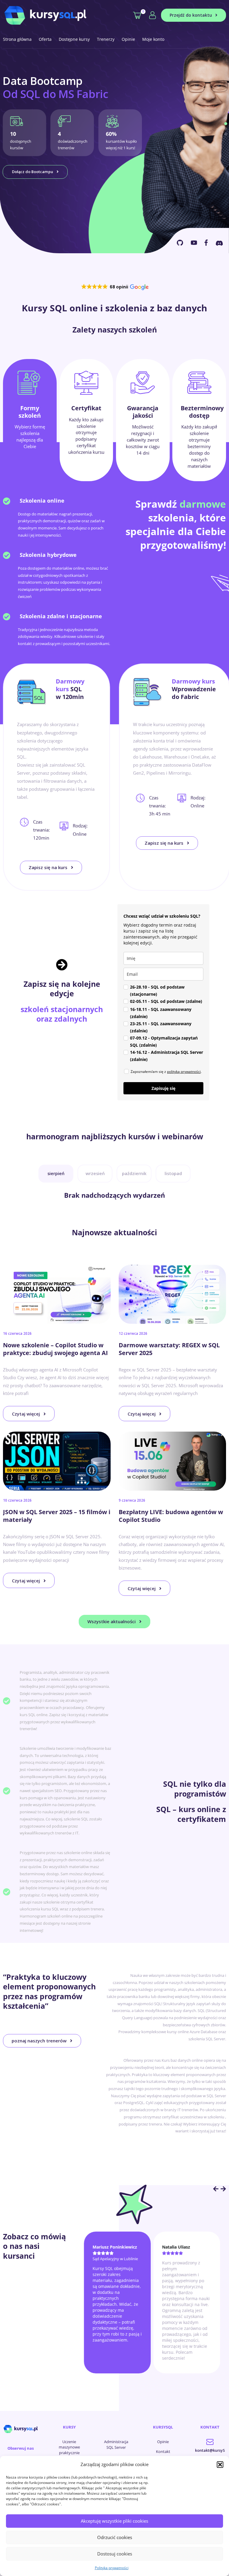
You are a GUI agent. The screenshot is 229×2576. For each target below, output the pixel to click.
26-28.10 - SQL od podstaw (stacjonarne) (157, 991)
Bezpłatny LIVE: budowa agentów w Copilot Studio (171, 1516)
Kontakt (163, 2451)
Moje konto (153, 39)
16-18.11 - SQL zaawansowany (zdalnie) (161, 1013)
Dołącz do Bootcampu (33, 172)
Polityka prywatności (112, 2568)
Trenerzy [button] (106, 39)
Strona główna (17, 39)
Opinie (128, 39)
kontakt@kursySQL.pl (210, 2454)
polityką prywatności (184, 1072)
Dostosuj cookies (115, 2554)
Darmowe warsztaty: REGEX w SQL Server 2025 (169, 1349)
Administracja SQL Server (116, 2444)
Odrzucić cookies (115, 2537)
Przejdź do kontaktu (191, 15)
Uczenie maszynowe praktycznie (69, 2447)
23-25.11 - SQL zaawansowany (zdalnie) (161, 1027)
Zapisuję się (163, 1088)
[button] (220, 2465)
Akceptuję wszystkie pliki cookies (114, 2521)
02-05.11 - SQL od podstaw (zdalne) (166, 1001)
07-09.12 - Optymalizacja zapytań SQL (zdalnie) (164, 1041)
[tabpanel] (114, 583)
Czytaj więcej (26, 1414)
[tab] (30, 420)
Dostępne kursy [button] (74, 39)
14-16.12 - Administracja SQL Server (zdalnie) (167, 1056)
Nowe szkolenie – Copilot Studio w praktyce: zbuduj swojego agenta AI (55, 1349)
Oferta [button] (45, 39)
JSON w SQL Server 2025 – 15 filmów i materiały (57, 1516)
